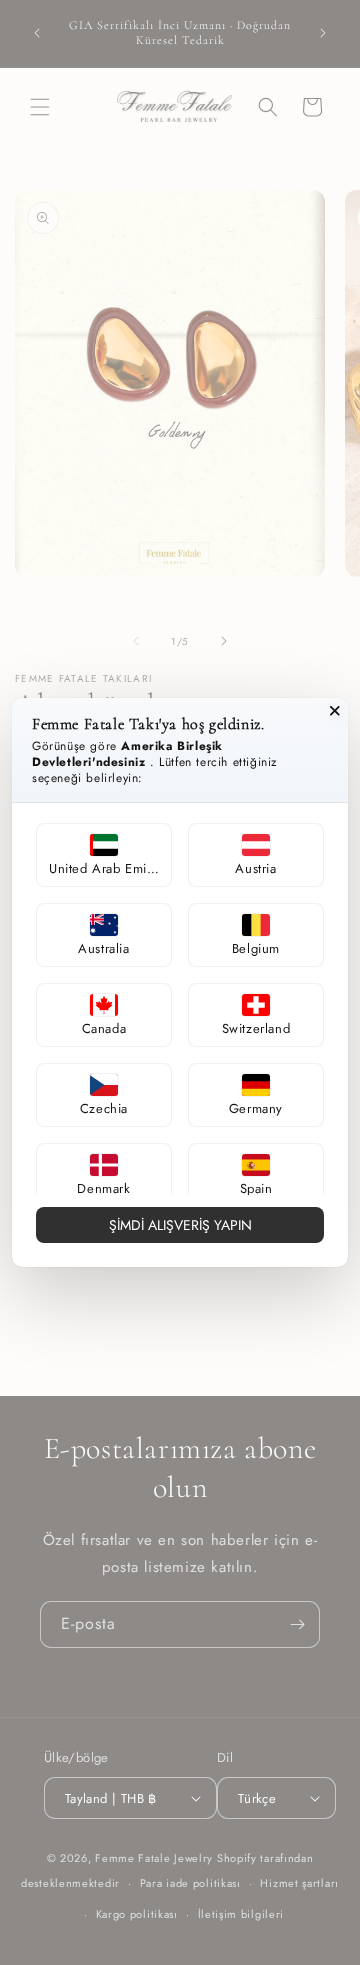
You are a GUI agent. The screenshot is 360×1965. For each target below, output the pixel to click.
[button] (104, 855)
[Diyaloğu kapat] (335, 711)
